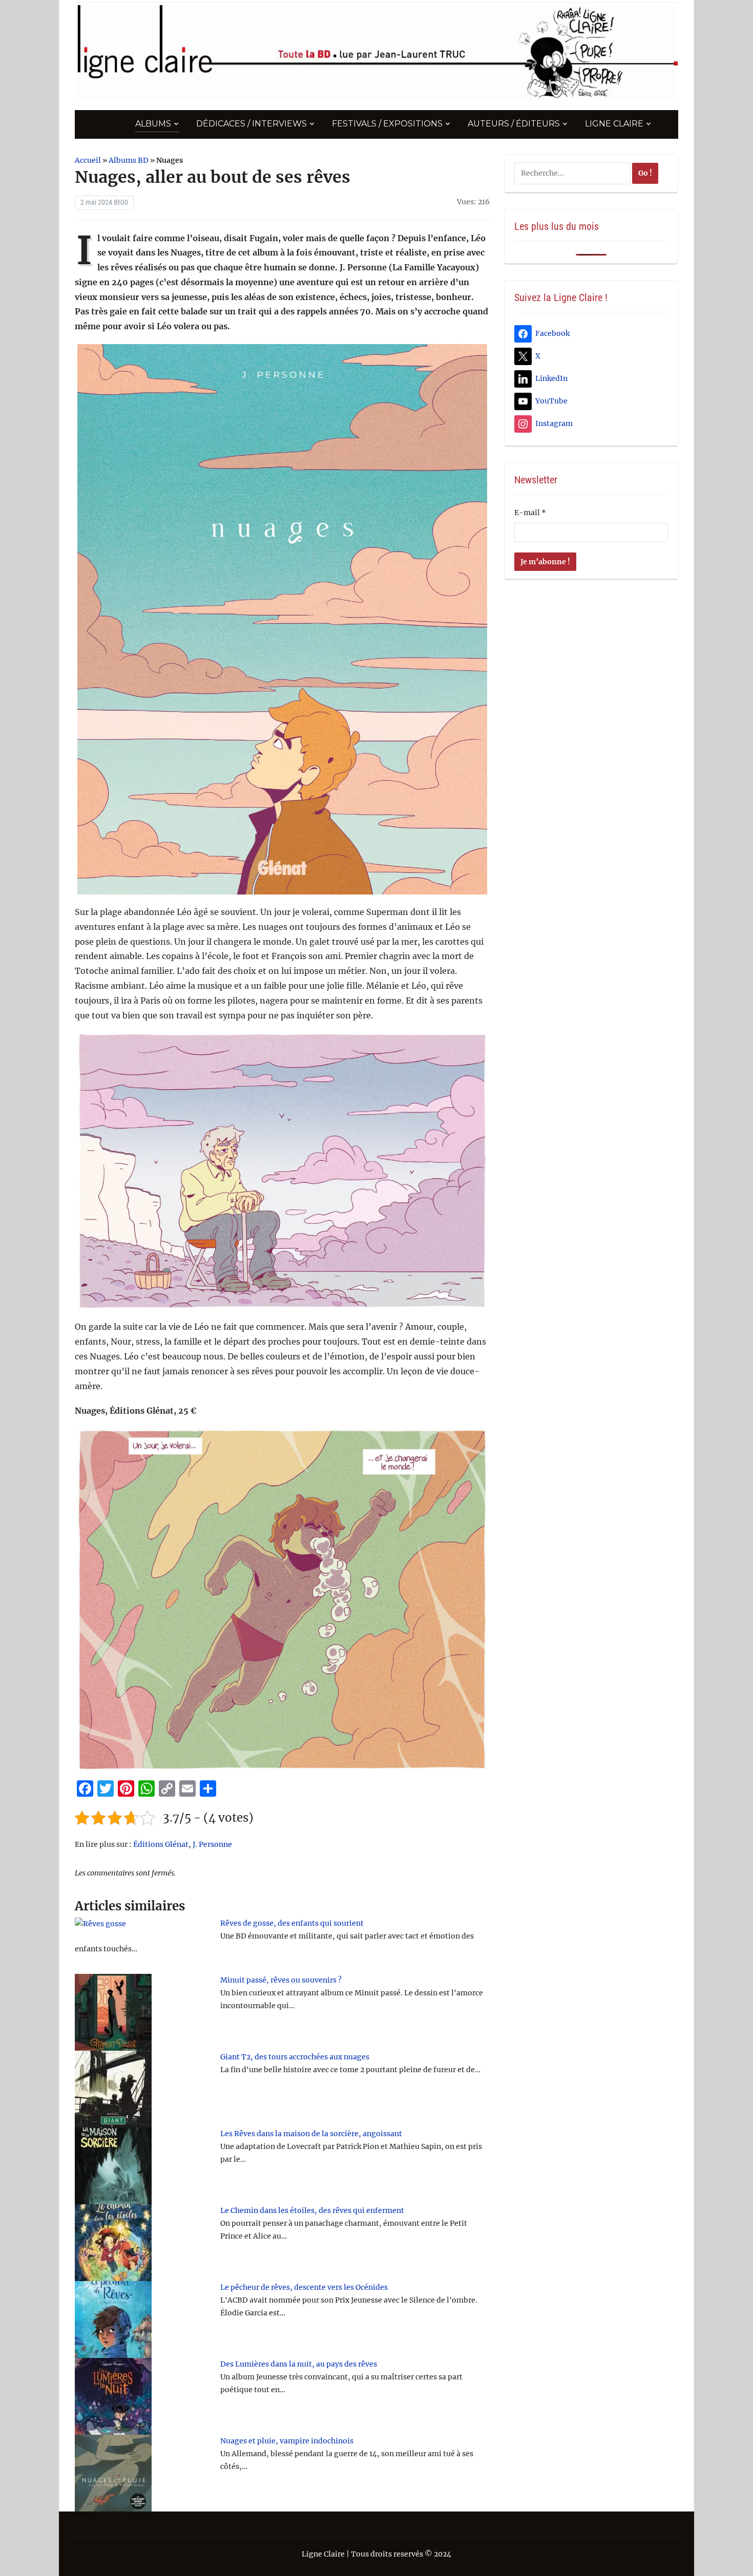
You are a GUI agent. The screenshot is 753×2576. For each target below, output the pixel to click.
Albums (153, 124)
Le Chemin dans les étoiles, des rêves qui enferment (312, 2210)
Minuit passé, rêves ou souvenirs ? (281, 1980)
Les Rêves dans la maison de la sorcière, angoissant (311, 2134)
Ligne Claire (614, 124)
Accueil (88, 160)
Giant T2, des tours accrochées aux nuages (295, 2057)
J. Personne (212, 1844)
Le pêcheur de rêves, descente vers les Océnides (304, 2287)
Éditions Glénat (161, 1844)
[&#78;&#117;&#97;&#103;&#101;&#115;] (282, 619)
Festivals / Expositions (387, 124)
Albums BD (129, 160)
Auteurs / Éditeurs (514, 124)
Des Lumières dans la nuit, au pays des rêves (299, 2364)
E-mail (530, 513)
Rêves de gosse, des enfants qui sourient (292, 1923)
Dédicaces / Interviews (252, 124)
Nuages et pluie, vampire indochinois (287, 2441)
